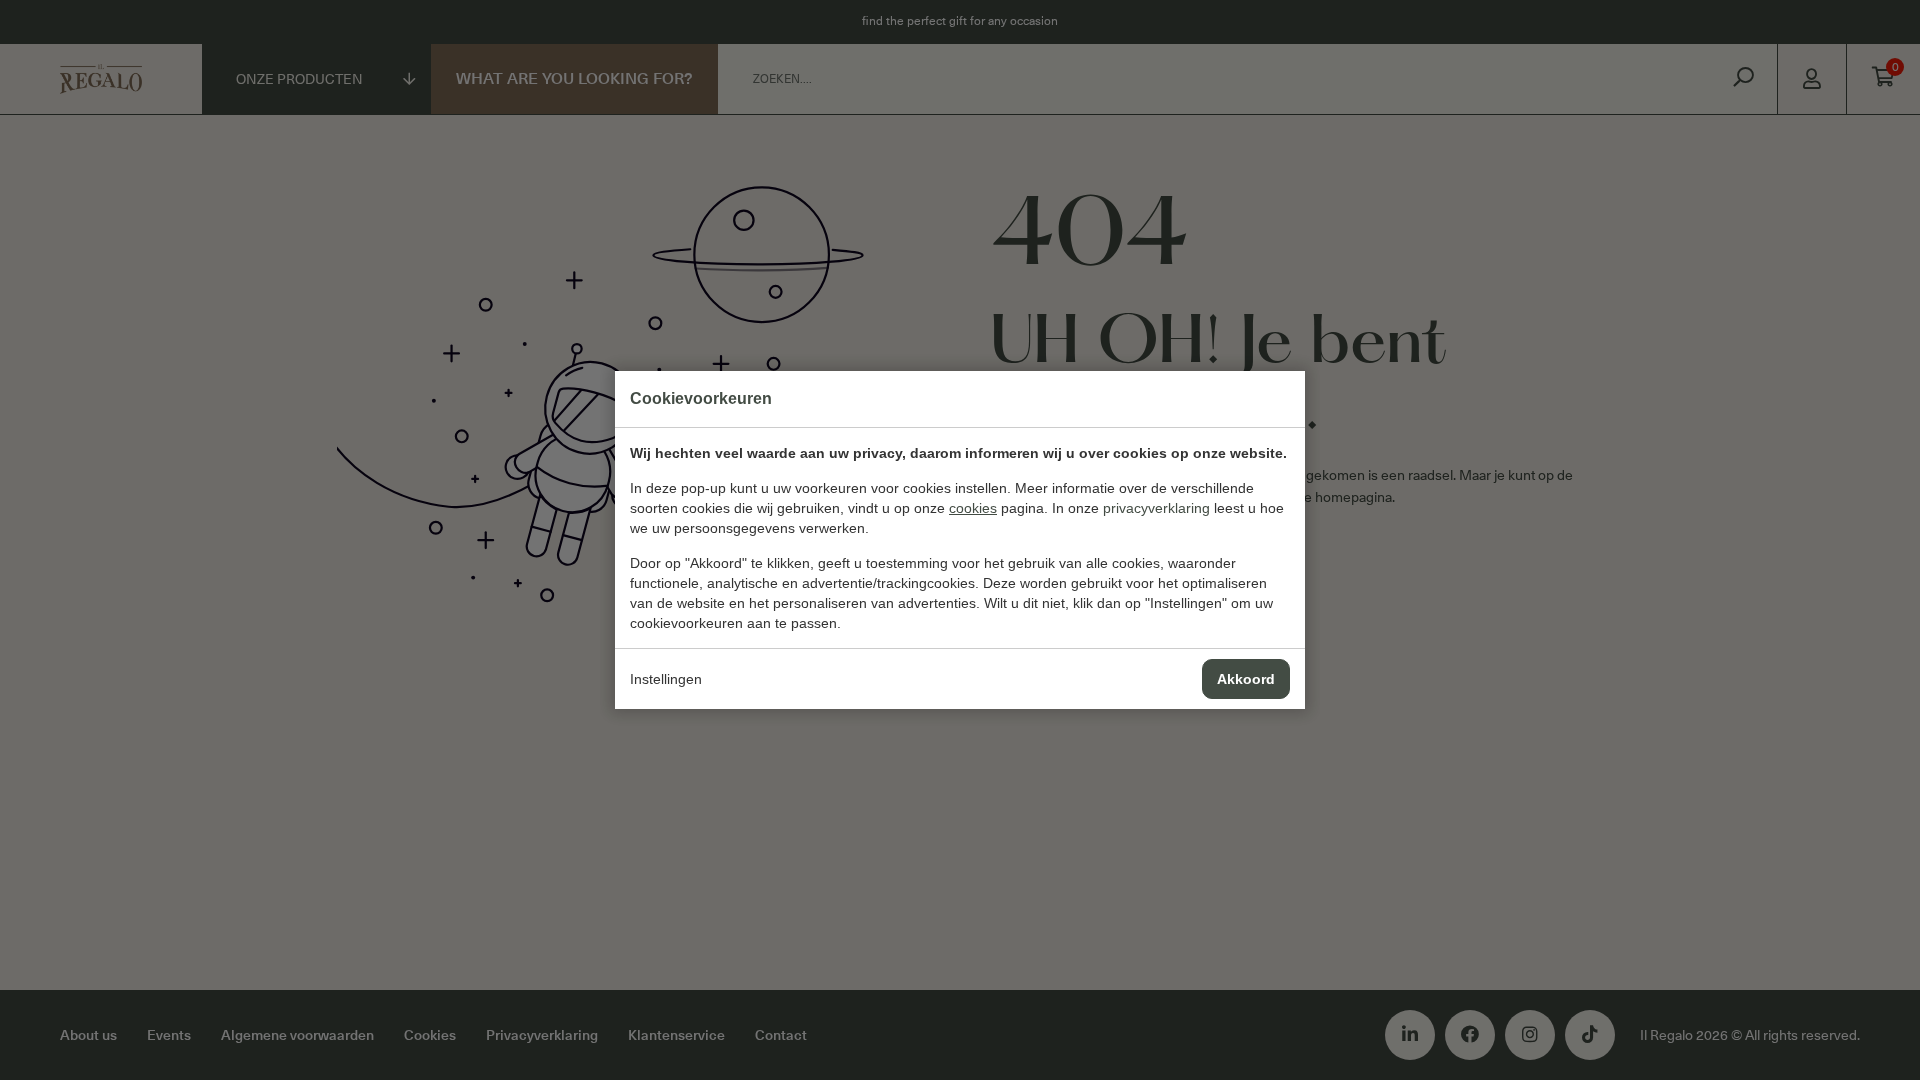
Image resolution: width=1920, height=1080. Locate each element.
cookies (973, 508)
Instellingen (666, 679)
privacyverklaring (1156, 508)
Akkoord (1246, 679)
